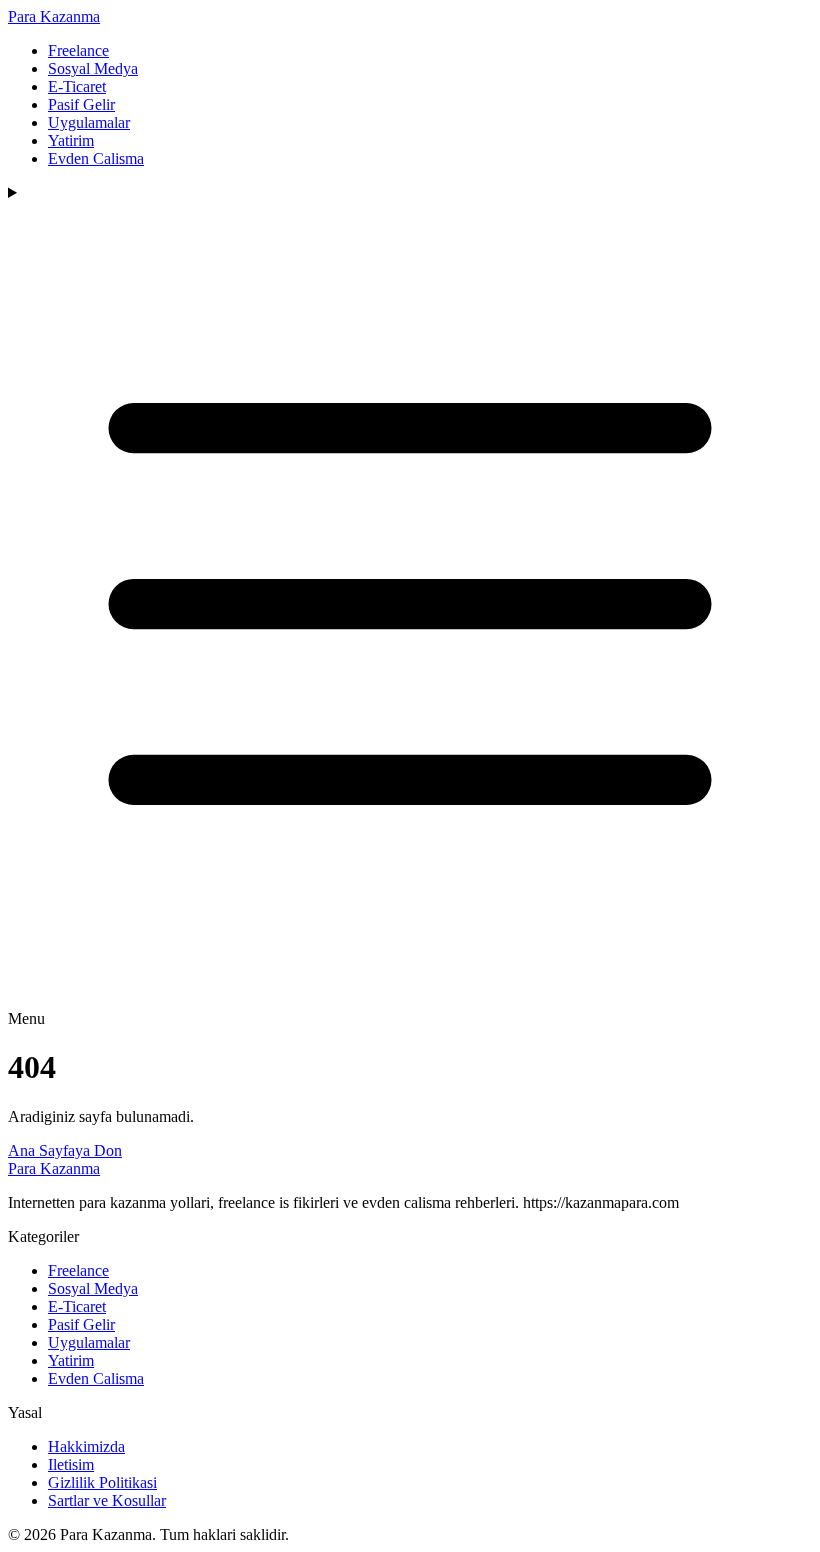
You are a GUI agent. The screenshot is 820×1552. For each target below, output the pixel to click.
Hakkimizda (86, 1446)
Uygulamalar (89, 122)
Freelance (78, 50)
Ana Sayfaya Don (65, 1150)
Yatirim (71, 140)
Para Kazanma (54, 16)
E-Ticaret (77, 86)
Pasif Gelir (81, 104)
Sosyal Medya (93, 68)
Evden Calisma (96, 158)
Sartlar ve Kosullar (107, 1500)
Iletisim (71, 1464)
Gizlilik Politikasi (102, 1482)
